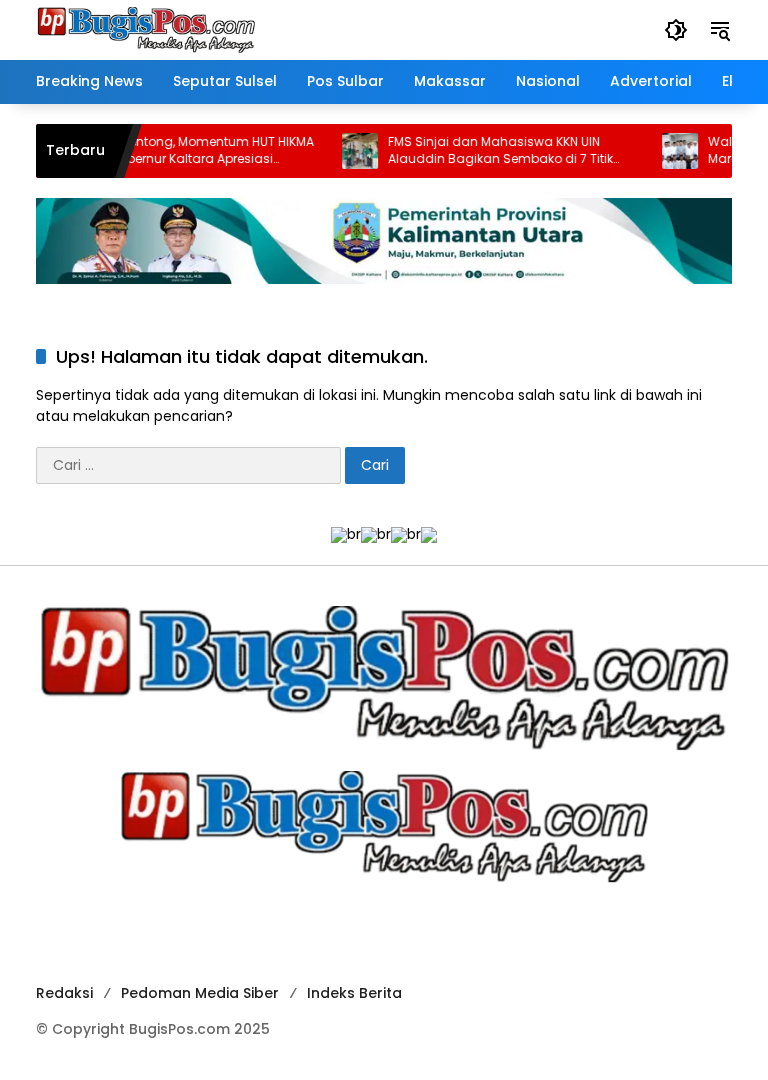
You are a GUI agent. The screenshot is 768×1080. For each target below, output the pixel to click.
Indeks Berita (354, 993)
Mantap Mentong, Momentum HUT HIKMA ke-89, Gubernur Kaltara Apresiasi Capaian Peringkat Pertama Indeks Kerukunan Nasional (174, 151)
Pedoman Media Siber (200, 993)
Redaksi (64, 993)
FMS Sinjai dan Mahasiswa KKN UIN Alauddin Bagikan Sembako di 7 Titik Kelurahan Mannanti (483, 151)
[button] (676, 30)
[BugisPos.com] (146, 29)
